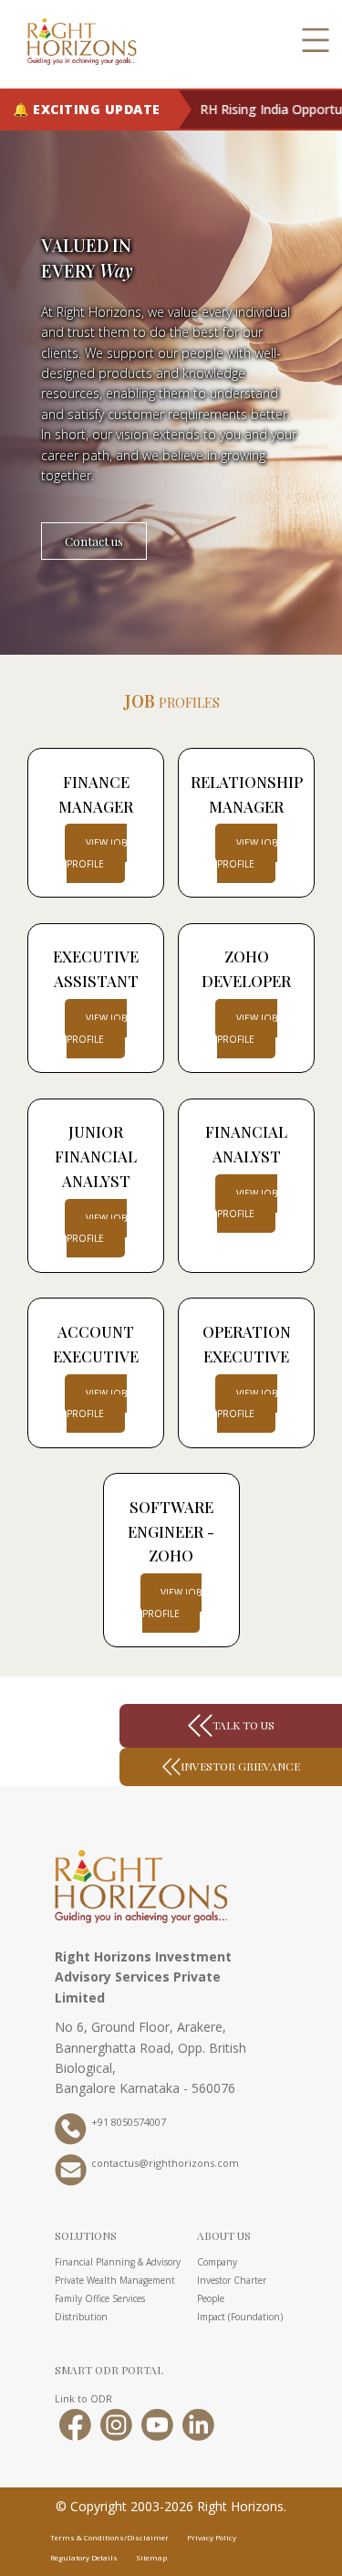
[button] (316, 41)
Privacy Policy (212, 2537)
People (211, 2298)
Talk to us (244, 1725)
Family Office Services (100, 2298)
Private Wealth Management (115, 2280)
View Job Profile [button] (97, 1404)
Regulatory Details (84, 2557)
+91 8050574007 (129, 2123)
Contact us (94, 541)
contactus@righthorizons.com (165, 2164)
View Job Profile (97, 853)
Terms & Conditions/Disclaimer (109, 2537)
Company (217, 2262)
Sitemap (151, 2557)
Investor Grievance (240, 1766)
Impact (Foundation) (240, 2317)
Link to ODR (83, 2398)
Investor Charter (232, 2280)
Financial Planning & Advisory (118, 2262)
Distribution (81, 2317)
